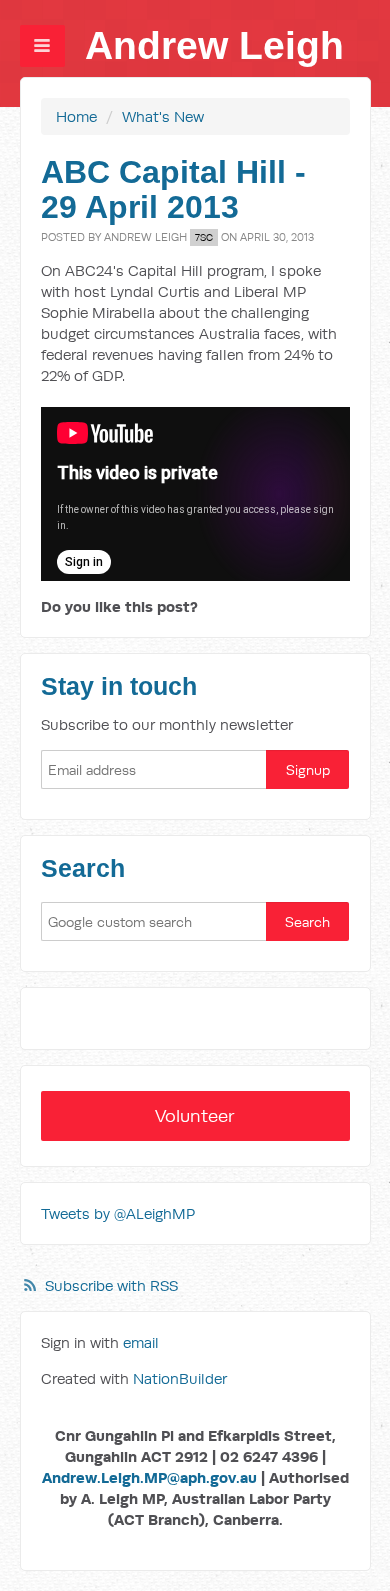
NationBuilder (180, 1378)
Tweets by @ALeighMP (118, 1213)
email (141, 1342)
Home (76, 116)
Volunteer (195, 1115)
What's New (163, 116)
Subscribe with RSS (111, 1285)
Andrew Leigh (214, 45)
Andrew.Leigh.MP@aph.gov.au (149, 1477)
